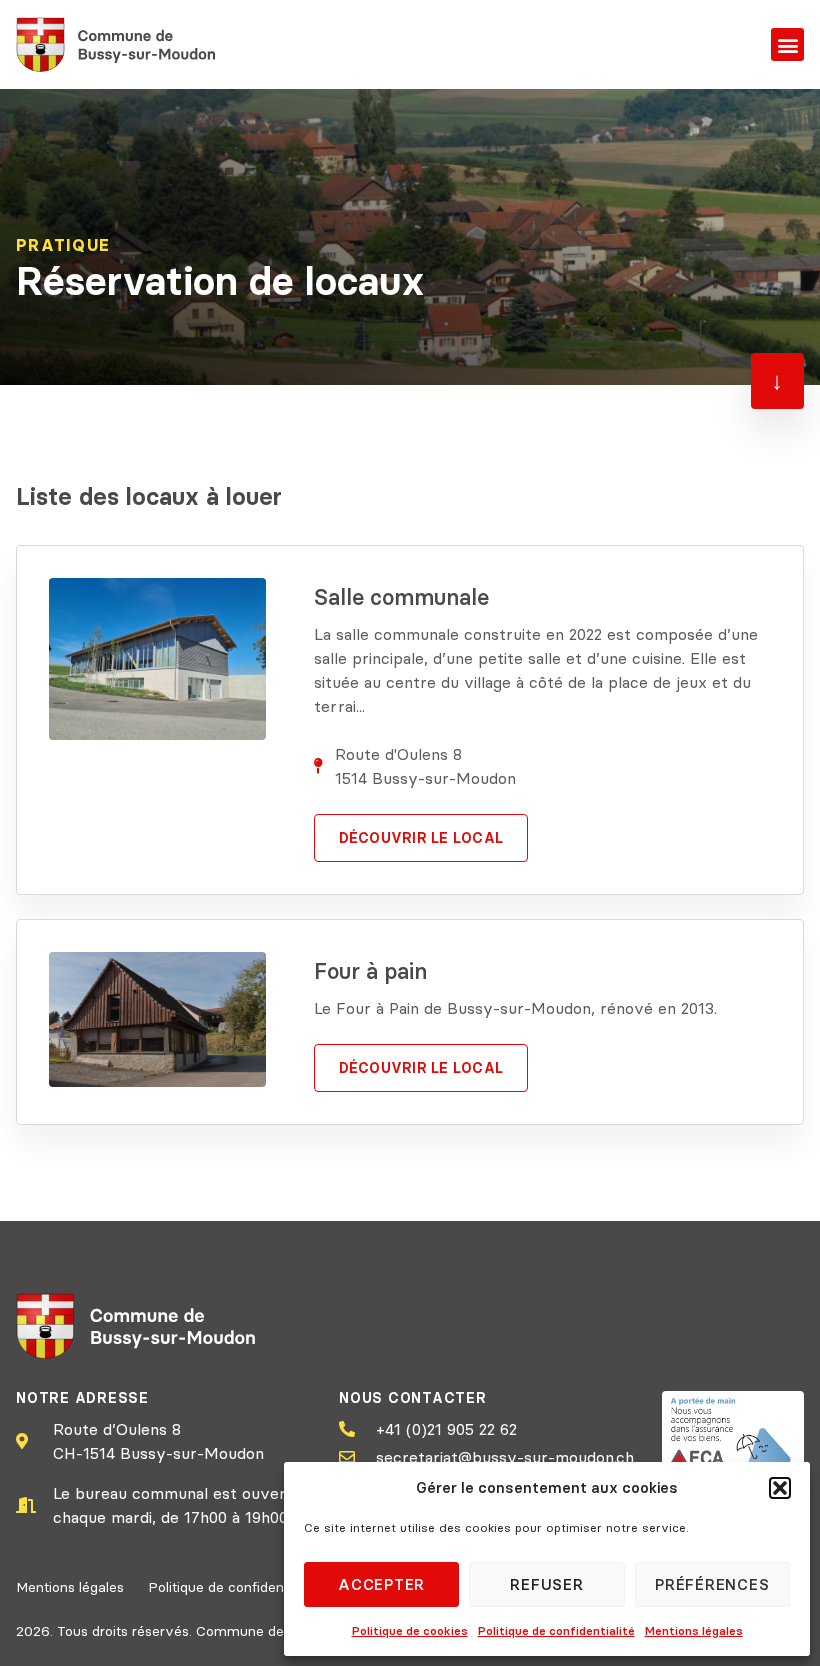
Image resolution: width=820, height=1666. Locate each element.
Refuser (546, 1584)
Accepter (381, 1584)
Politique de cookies (410, 1630)
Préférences (712, 1584)
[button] (780, 1488)
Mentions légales (694, 1630)
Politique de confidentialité (556, 1630)
